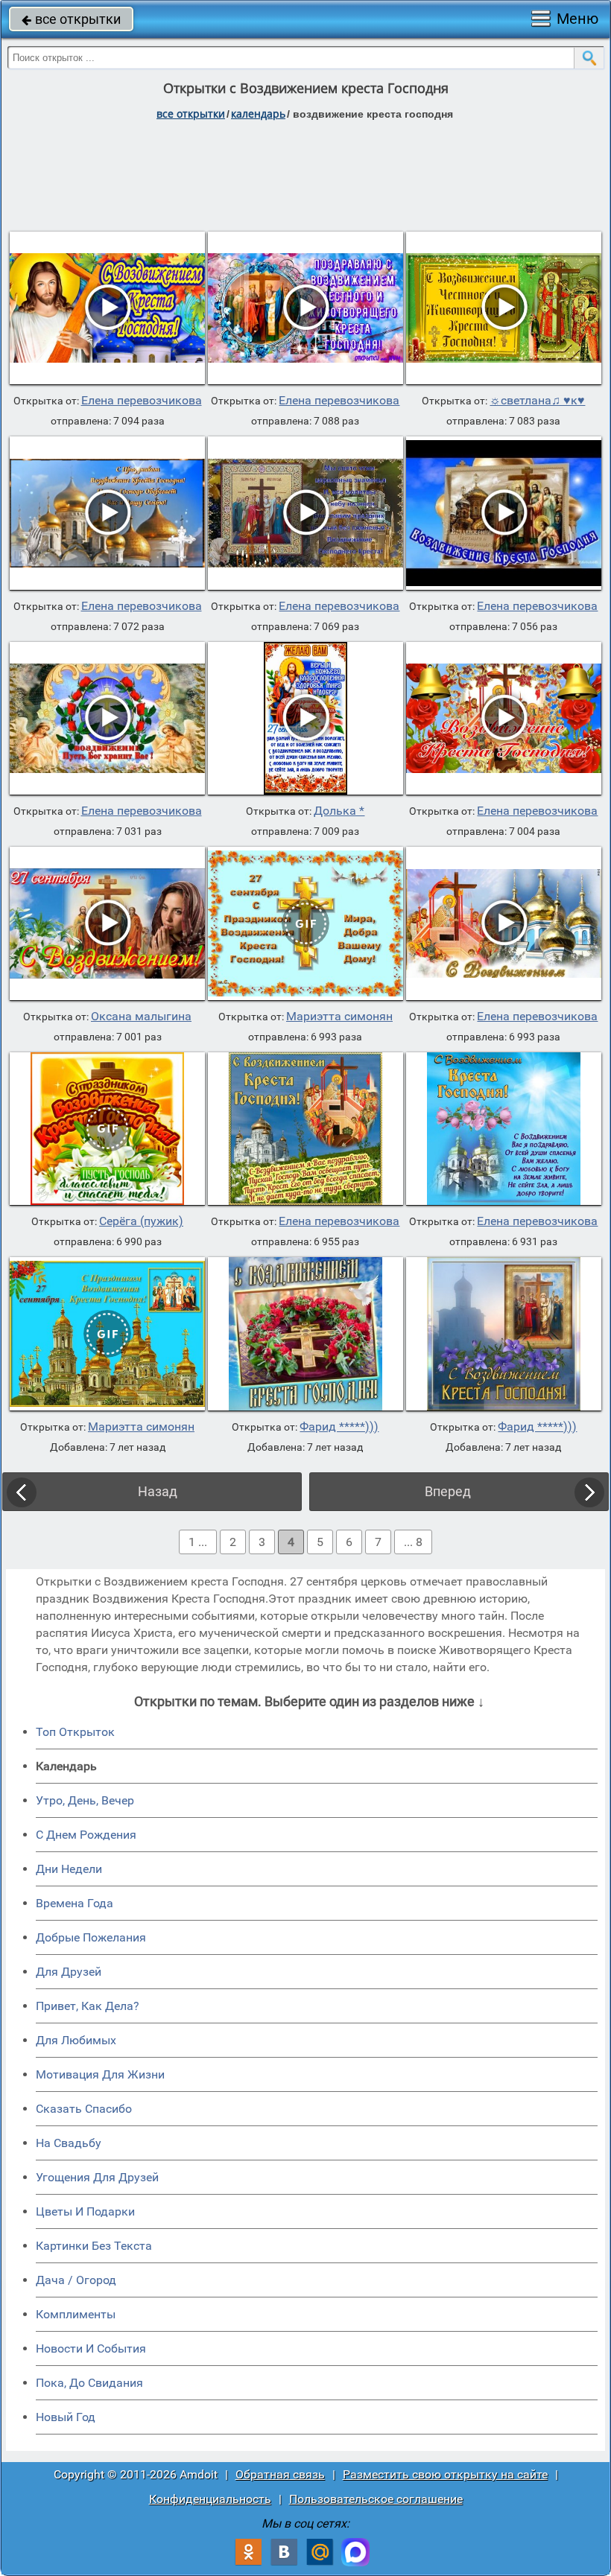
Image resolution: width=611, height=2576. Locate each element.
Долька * (339, 811)
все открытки (71, 19)
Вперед (448, 1491)
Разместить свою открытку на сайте (445, 2474)
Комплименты (76, 2314)
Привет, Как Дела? (88, 2006)
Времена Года (75, 1903)
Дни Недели (69, 1869)
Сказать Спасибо (84, 2109)
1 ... (198, 1542)
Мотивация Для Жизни (100, 2074)
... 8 (413, 1542)
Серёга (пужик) (141, 1221)
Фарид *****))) (339, 1427)
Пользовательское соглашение (376, 2499)
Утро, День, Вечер (85, 1800)
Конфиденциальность (210, 2499)
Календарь (258, 114)
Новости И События (91, 2348)
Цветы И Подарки (85, 2211)
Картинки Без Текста (94, 2246)
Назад (158, 1491)
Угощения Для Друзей (97, 2177)
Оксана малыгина (141, 1017)
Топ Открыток (75, 1732)
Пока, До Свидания (89, 2383)
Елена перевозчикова (142, 401)
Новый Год (66, 2417)
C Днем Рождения (86, 1835)
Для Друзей (69, 1972)
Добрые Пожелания (91, 1937)
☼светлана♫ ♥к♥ (537, 401)
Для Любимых (76, 2040)
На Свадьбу (69, 2143)
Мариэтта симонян (339, 1017)
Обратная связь (280, 2474)
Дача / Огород (76, 2280)
